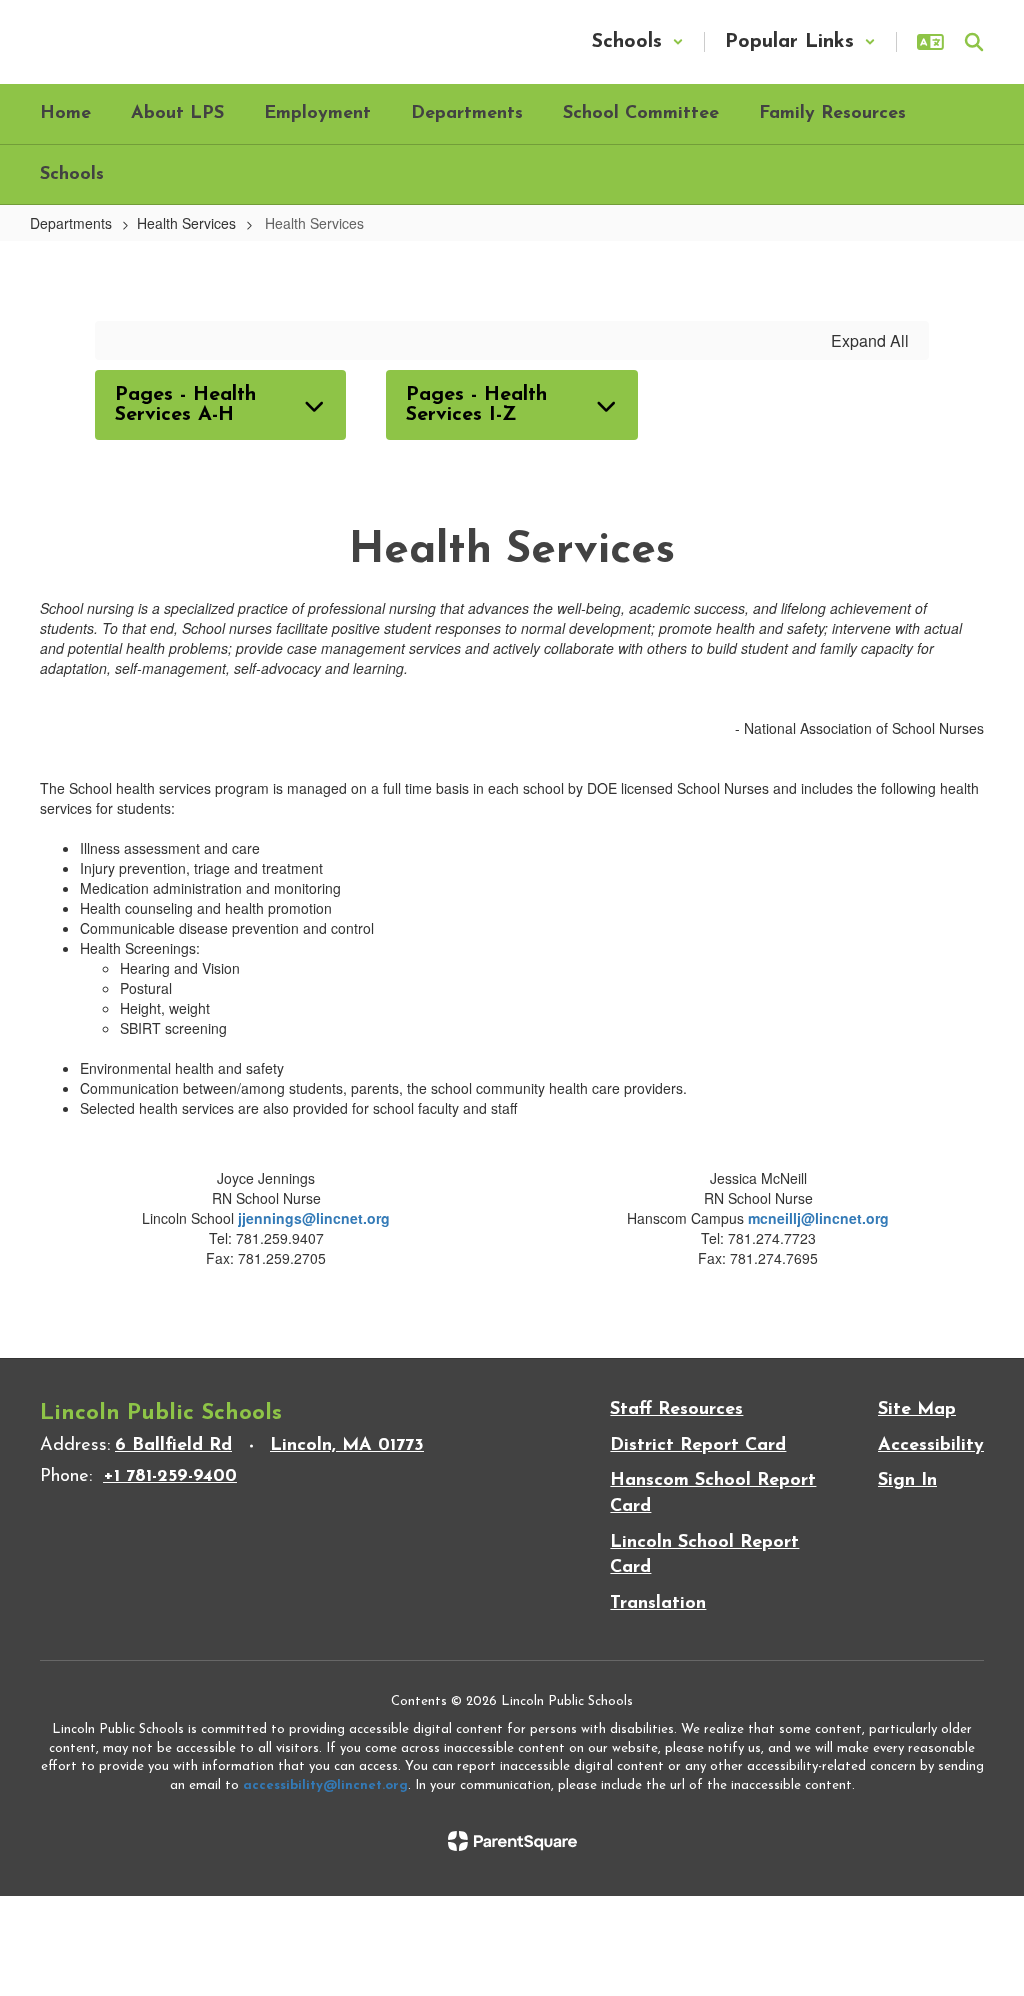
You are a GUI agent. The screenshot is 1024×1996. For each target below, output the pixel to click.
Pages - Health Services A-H (185, 405)
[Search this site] (974, 42)
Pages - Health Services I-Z (476, 405)
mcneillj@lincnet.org (818, 1218)
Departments (71, 223)
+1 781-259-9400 (170, 1477)
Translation (658, 1604)
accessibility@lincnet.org (325, 1785)
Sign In (907, 1481)
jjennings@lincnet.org (314, 1218)
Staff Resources (676, 1410)
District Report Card (698, 1446)
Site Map (917, 1410)
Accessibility (931, 1446)
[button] (638, 42)
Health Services (186, 223)
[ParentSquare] (512, 1841)
